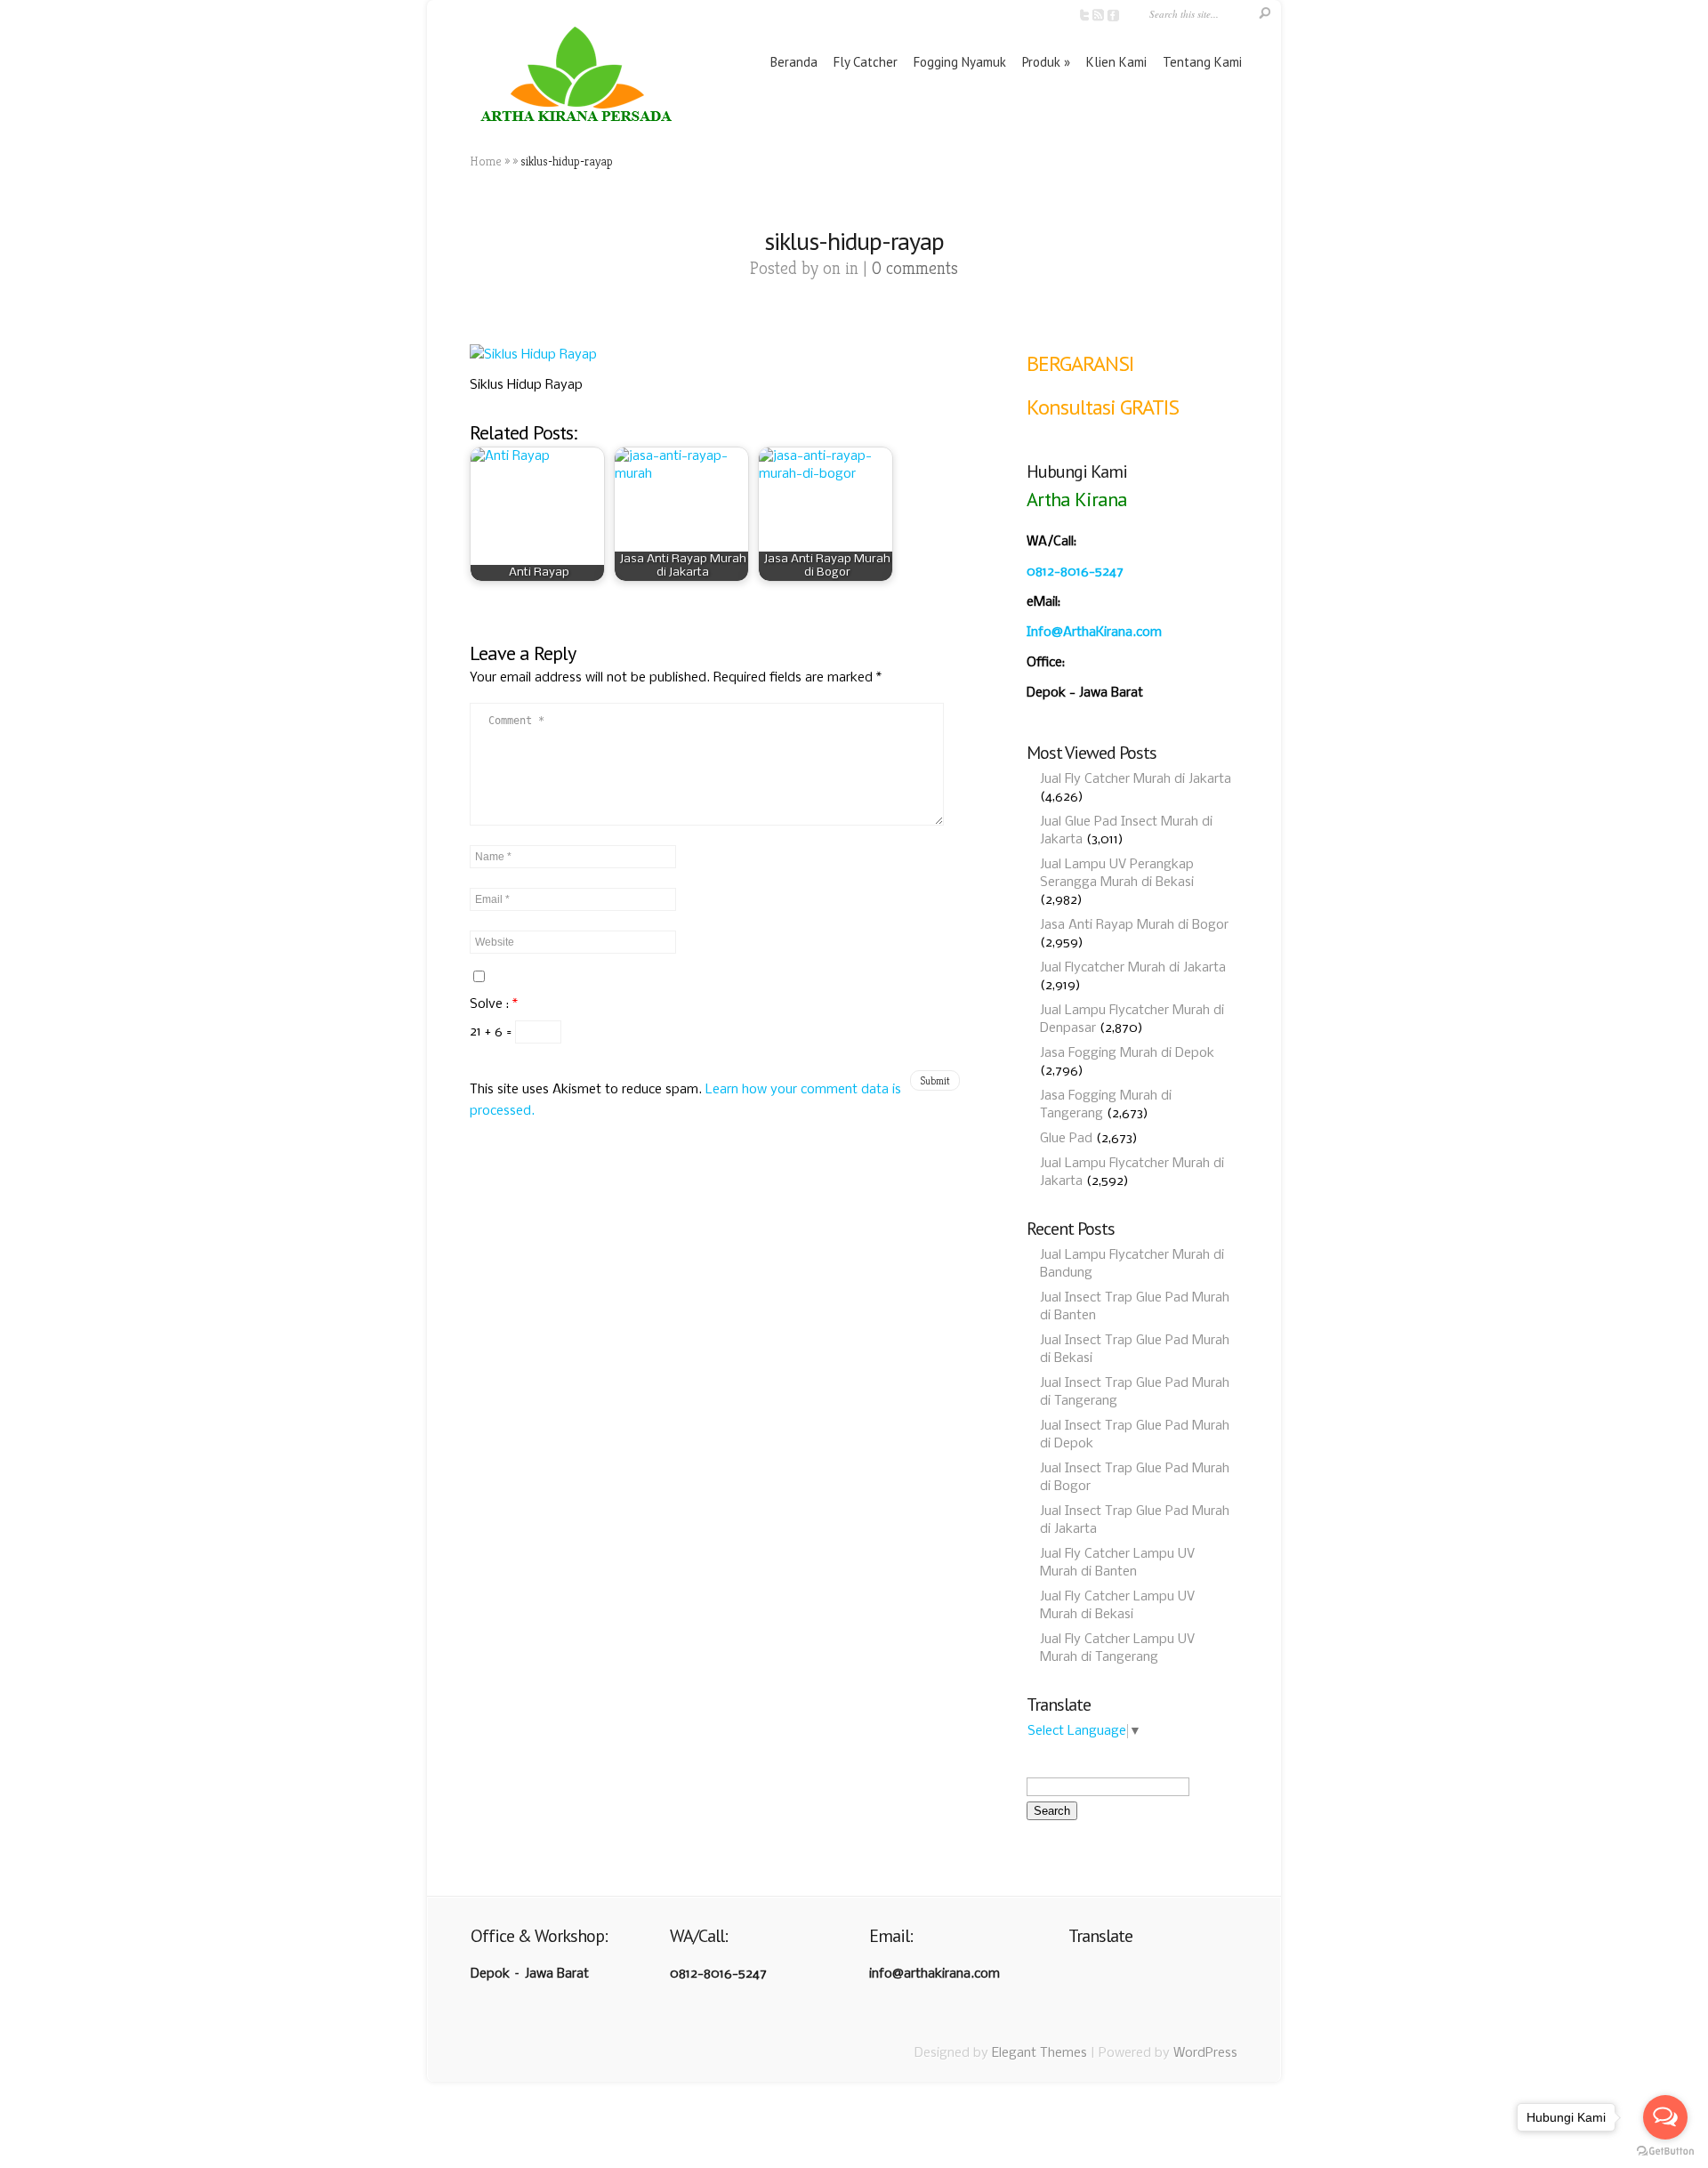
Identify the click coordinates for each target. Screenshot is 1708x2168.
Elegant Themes (1039, 2053)
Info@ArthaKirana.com (1094, 633)
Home (486, 161)
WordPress (1205, 2053)
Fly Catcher (866, 62)
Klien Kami (1116, 62)
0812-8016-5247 (1075, 572)
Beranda (794, 62)
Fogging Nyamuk (960, 62)
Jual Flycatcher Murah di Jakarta (1133, 968)
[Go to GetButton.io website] (1665, 2151)
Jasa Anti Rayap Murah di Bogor (1134, 925)
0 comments (915, 268)
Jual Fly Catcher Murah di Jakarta (1136, 779)
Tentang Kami (1202, 62)
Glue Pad (1066, 1139)
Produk (1041, 62)
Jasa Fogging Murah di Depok (1127, 1053)
